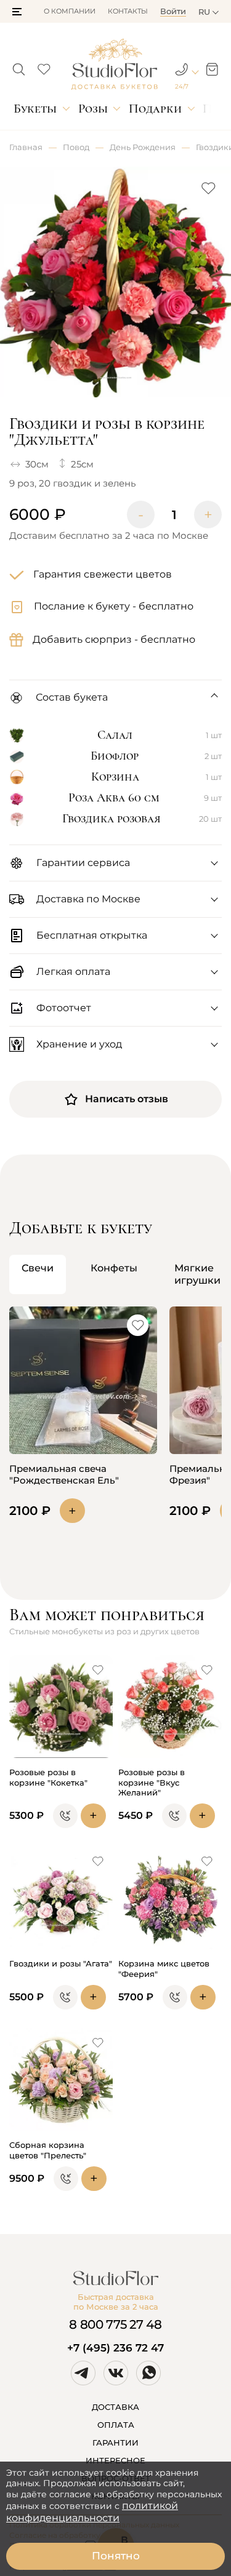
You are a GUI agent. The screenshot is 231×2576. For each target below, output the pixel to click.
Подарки (155, 109)
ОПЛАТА (116, 2425)
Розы (93, 109)
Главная (26, 147)
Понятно (116, 2556)
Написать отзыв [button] (127, 1099)
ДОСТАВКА (115, 2407)
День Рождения (143, 147)
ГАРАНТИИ (115, 2443)
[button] (17, 12)
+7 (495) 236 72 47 (115, 2348)
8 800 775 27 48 (115, 2324)
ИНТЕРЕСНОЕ (115, 2460)
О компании (70, 11)
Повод (76, 147)
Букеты (35, 109)
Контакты (128, 11)
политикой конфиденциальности (92, 2512)
